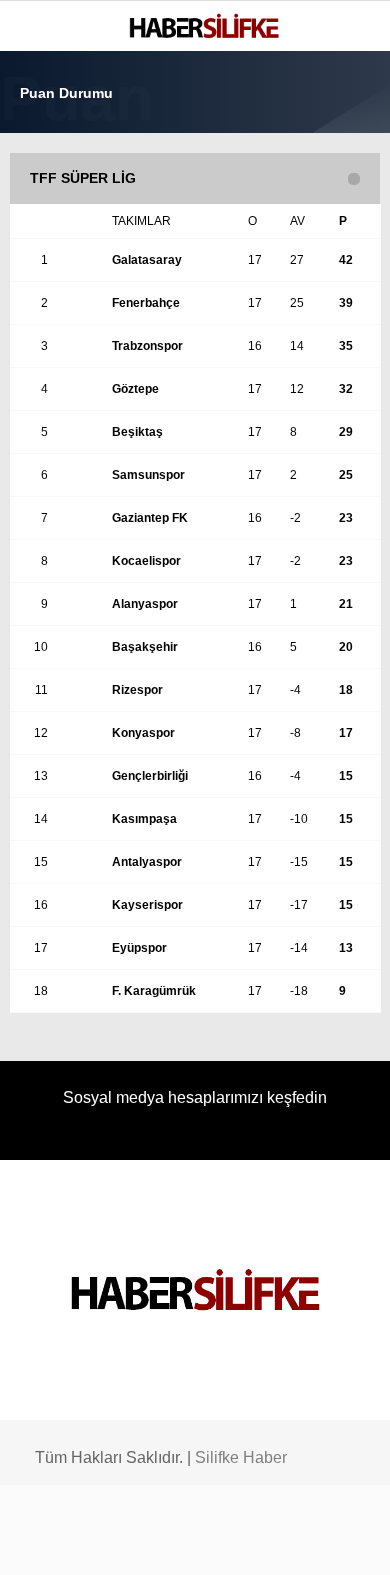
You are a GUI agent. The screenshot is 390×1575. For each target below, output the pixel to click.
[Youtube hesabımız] (206, 1542)
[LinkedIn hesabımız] (257, 1542)
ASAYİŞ (54, 245)
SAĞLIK (54, 286)
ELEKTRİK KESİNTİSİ (97, 407)
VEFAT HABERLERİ (90, 367)
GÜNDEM (58, 205)
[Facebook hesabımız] (54, 1542)
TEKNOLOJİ (67, 326)
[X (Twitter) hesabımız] (105, 1542)
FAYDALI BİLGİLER (89, 448)
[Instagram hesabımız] (156, 1542)
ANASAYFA (64, 164)
